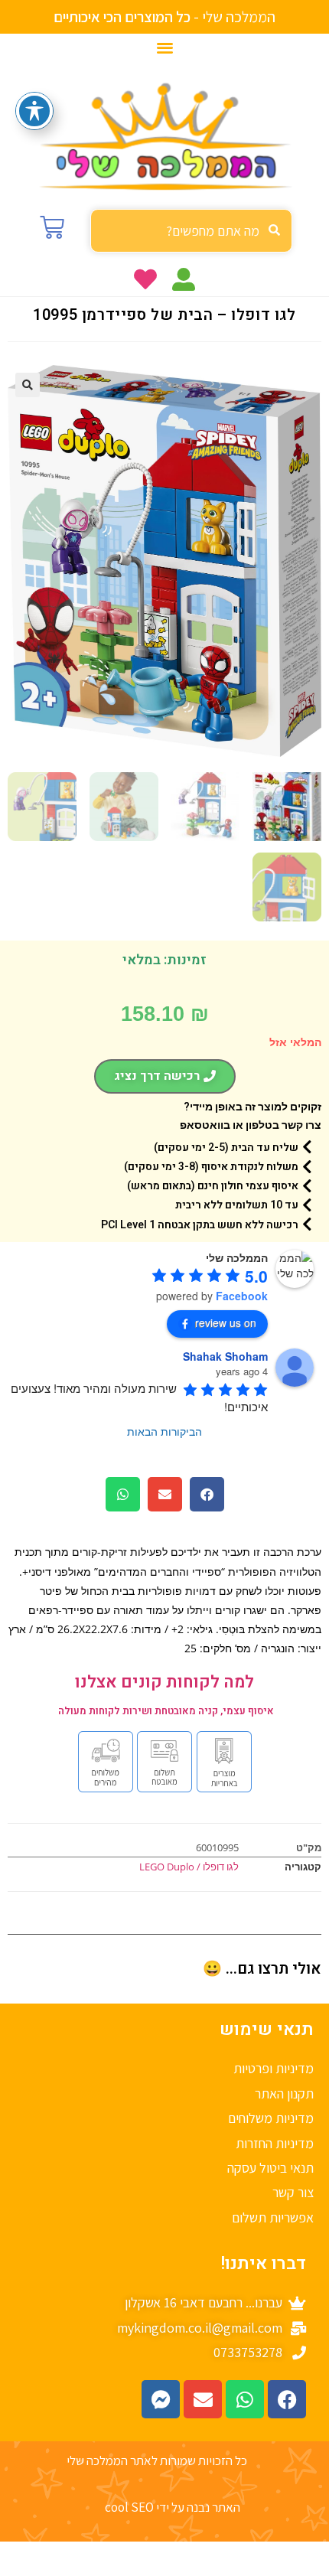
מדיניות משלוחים (271, 2118)
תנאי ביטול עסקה (270, 2168)
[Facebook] (287, 2399)
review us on (226, 1322)
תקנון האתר (284, 2093)
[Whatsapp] (245, 2399)
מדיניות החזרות (275, 2143)
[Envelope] (203, 2399)
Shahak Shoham (225, 1356)
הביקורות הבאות (164, 1431)
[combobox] (191, 231)
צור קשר (293, 2192)
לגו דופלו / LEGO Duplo (189, 1867)
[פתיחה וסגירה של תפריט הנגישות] (34, 111)
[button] (165, 47)
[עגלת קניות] (52, 227)
